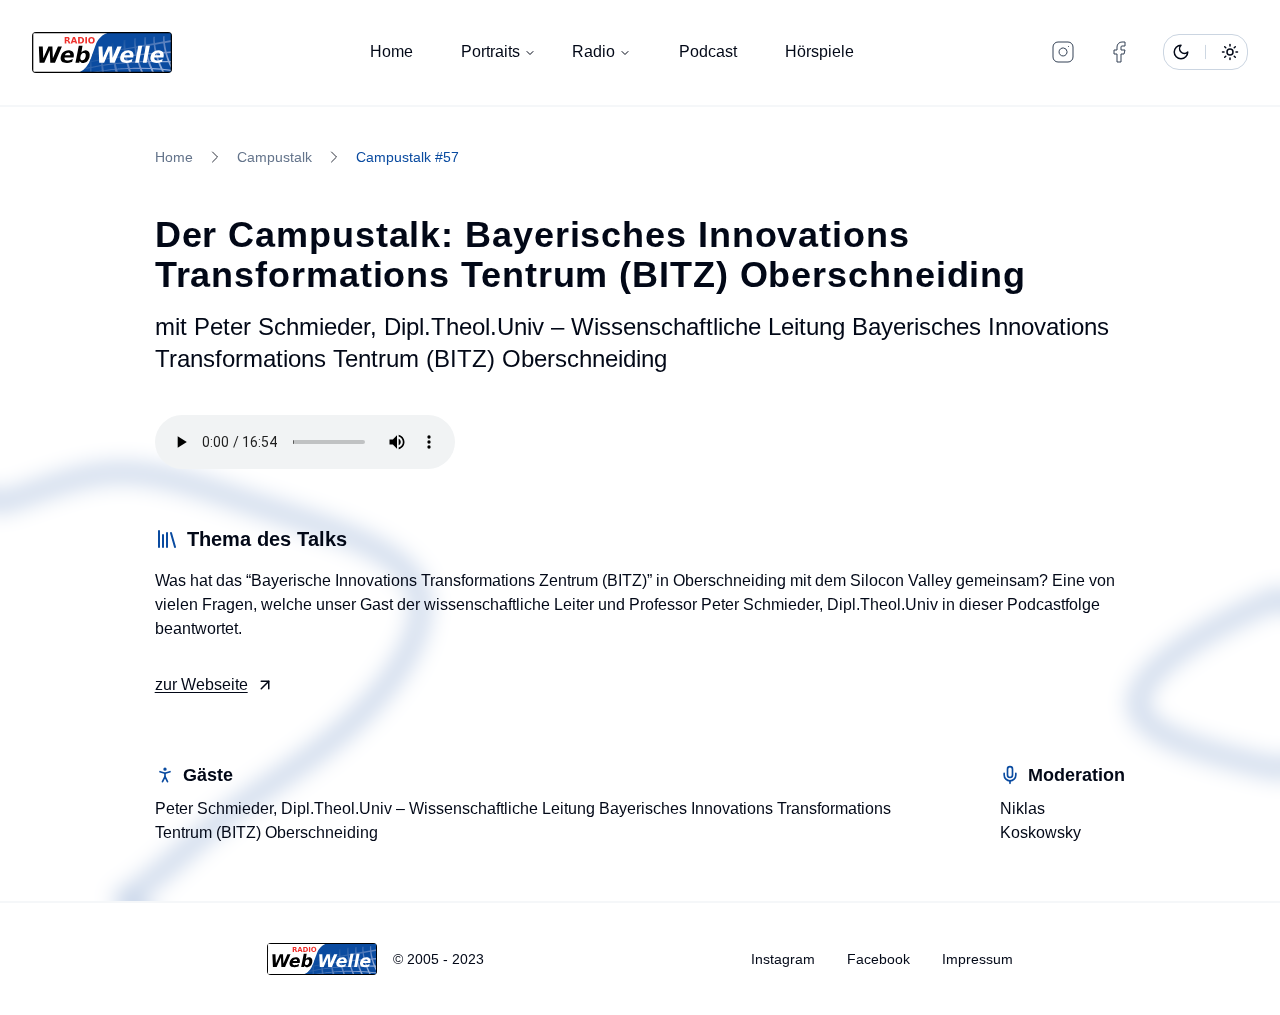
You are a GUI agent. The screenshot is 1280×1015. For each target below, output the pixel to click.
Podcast (708, 51)
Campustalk (274, 157)
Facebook (878, 959)
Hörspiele (819, 51)
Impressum (977, 959)
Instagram (783, 959)
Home (391, 51)
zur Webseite (201, 684)
